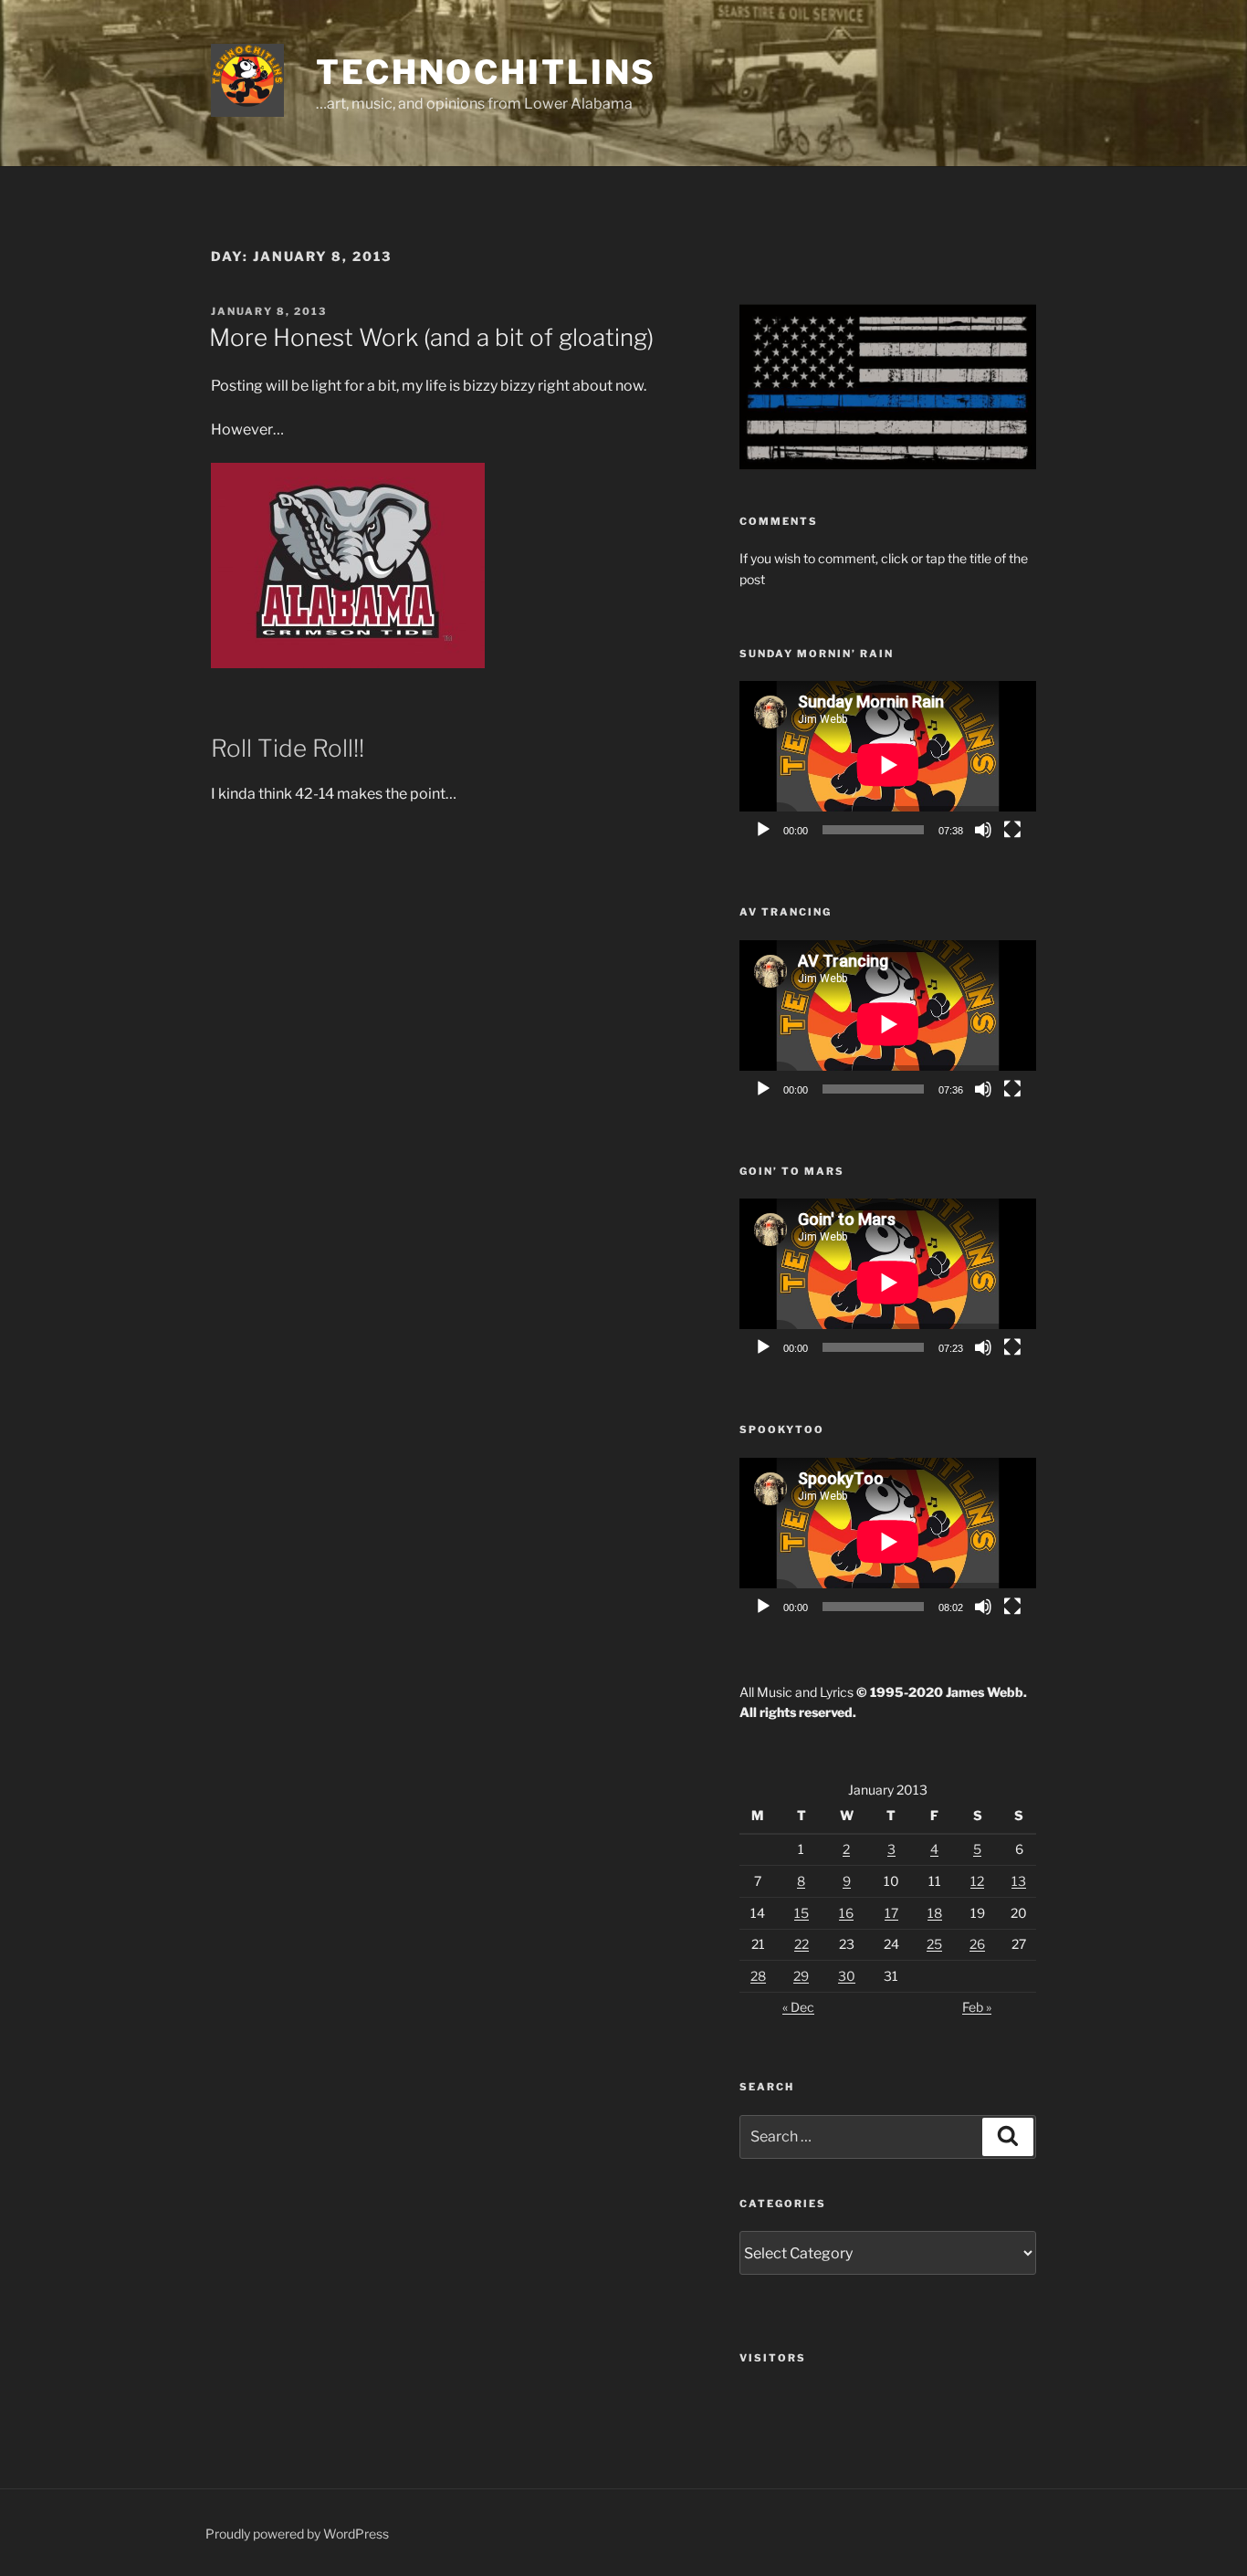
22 (802, 1944)
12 (977, 1881)
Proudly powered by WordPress (297, 2534)
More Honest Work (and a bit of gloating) (431, 337)
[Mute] (983, 830)
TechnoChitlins (486, 72)
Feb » (977, 2007)
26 (977, 1944)
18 (935, 1913)
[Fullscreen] (1012, 830)
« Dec (798, 2007)
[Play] (763, 830)
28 (758, 1976)
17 (891, 1913)
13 (1019, 1881)
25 (934, 1944)
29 (801, 1976)
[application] (888, 764)
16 (846, 1913)
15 (802, 1913)
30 (847, 1976)
